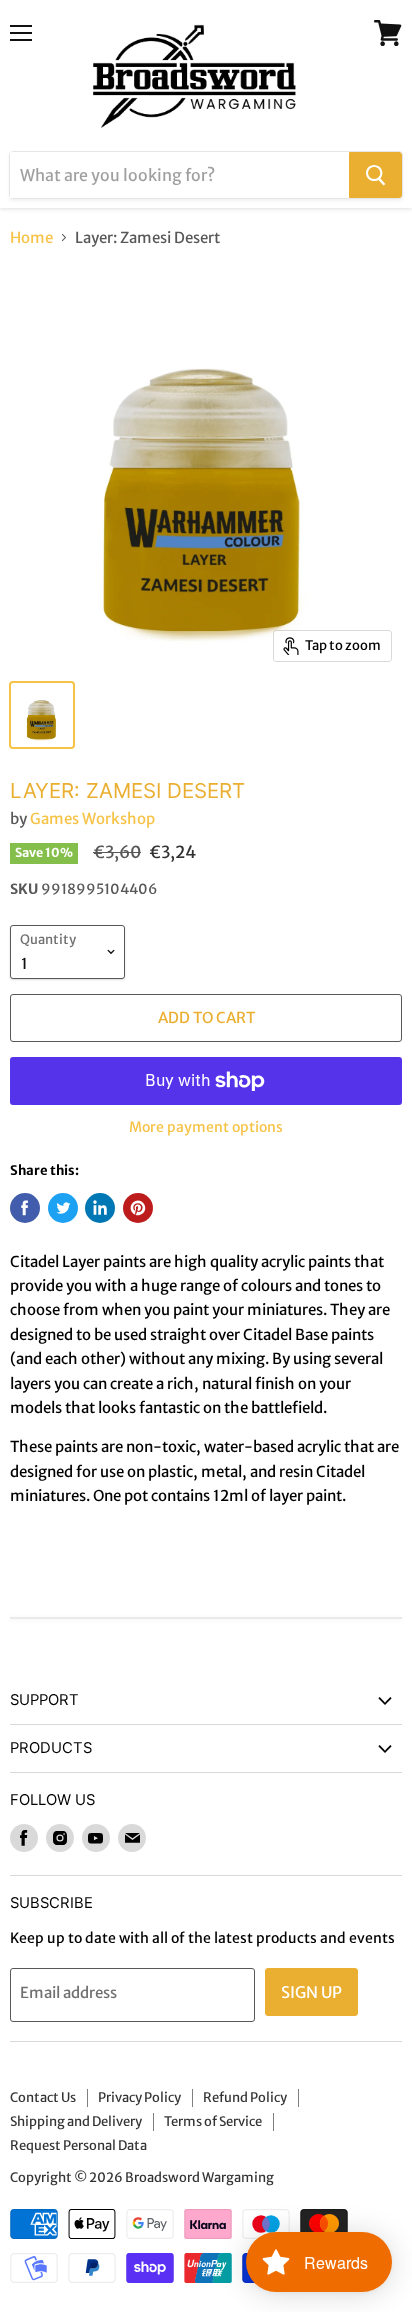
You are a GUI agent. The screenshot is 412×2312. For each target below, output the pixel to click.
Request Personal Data (78, 2145)
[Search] (375, 175)
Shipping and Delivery (76, 2121)
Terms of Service (213, 2121)
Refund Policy (245, 2097)
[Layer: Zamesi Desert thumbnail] (42, 715)
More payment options (206, 1127)
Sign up (311, 1992)
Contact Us (43, 2097)
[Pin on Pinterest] (138, 1208)
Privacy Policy (139, 2097)
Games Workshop (92, 818)
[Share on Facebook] (25, 1208)
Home (31, 237)
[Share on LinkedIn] (100, 1208)
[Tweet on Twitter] (63, 1208)
